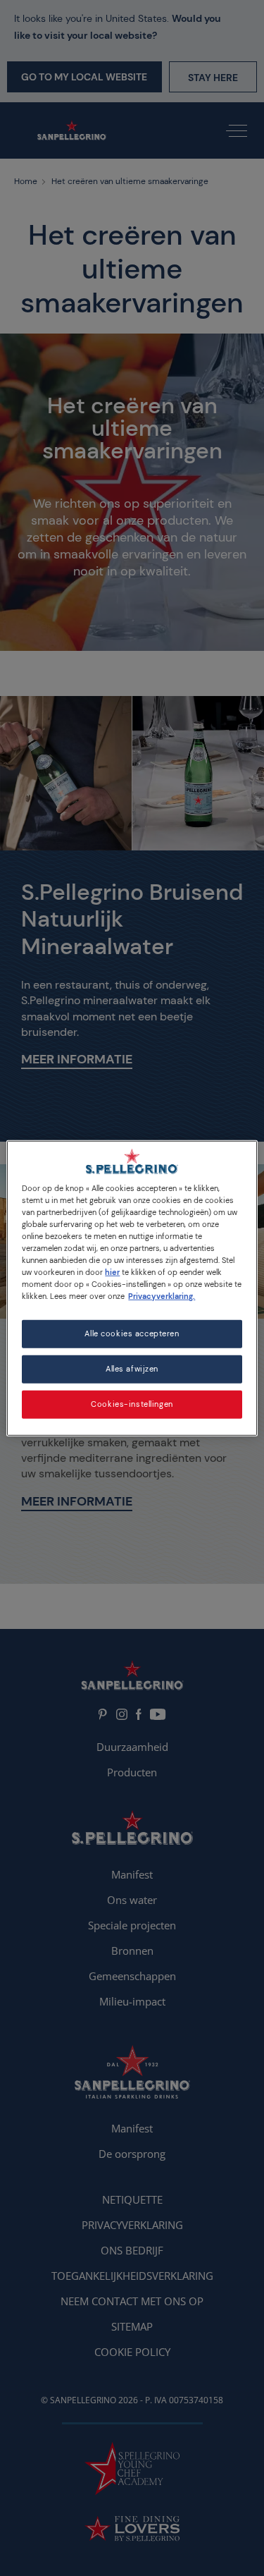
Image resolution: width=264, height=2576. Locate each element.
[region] (132, 1288)
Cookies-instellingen (132, 1404)
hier (112, 1272)
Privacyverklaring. (162, 1296)
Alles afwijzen (132, 1369)
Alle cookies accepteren (132, 1334)
